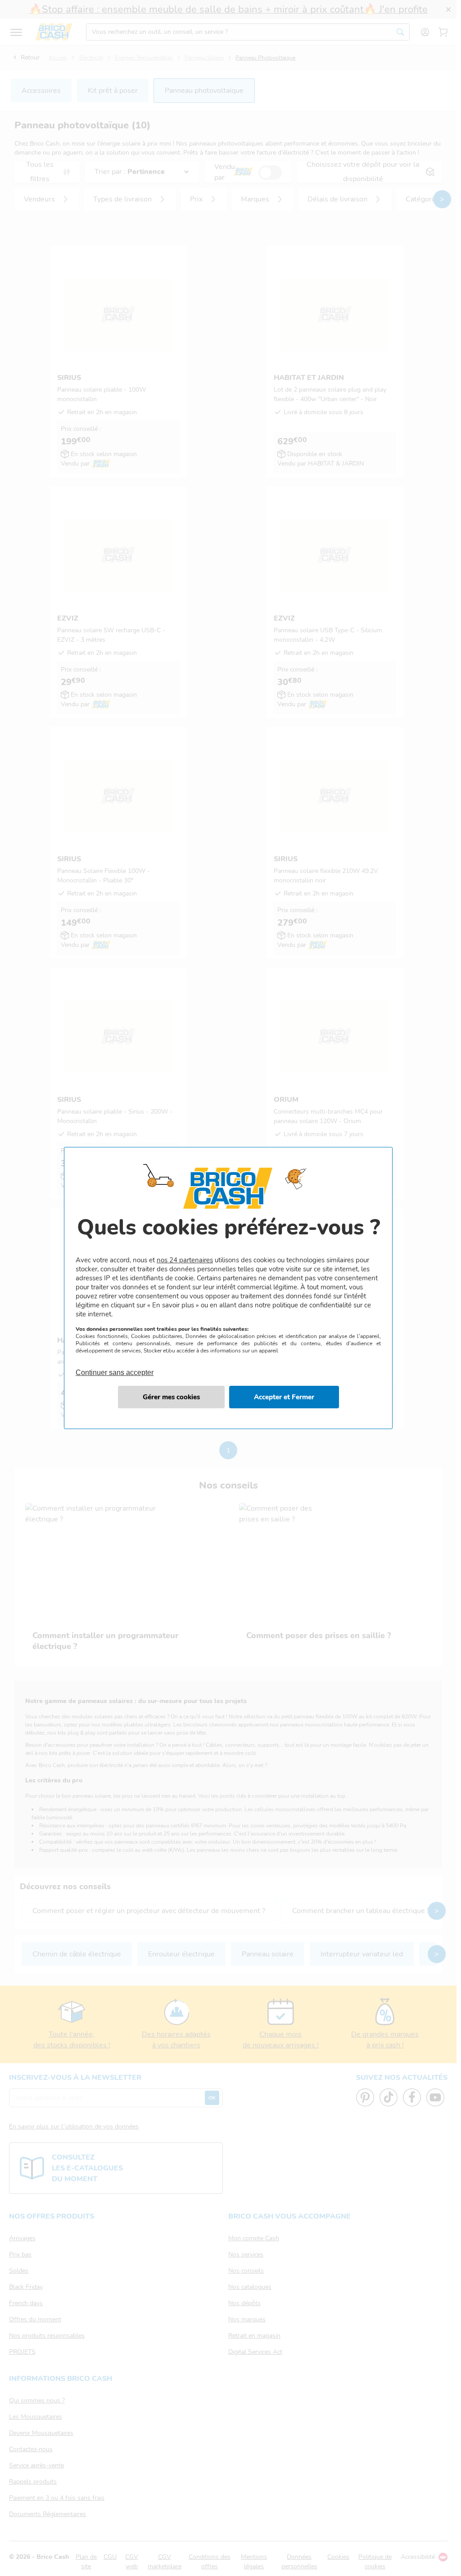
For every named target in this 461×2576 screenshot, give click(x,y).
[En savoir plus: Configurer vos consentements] (171, 1397)
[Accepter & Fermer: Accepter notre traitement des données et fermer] (284, 1397)
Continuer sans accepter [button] (115, 1367)
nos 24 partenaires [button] (185, 1260)
